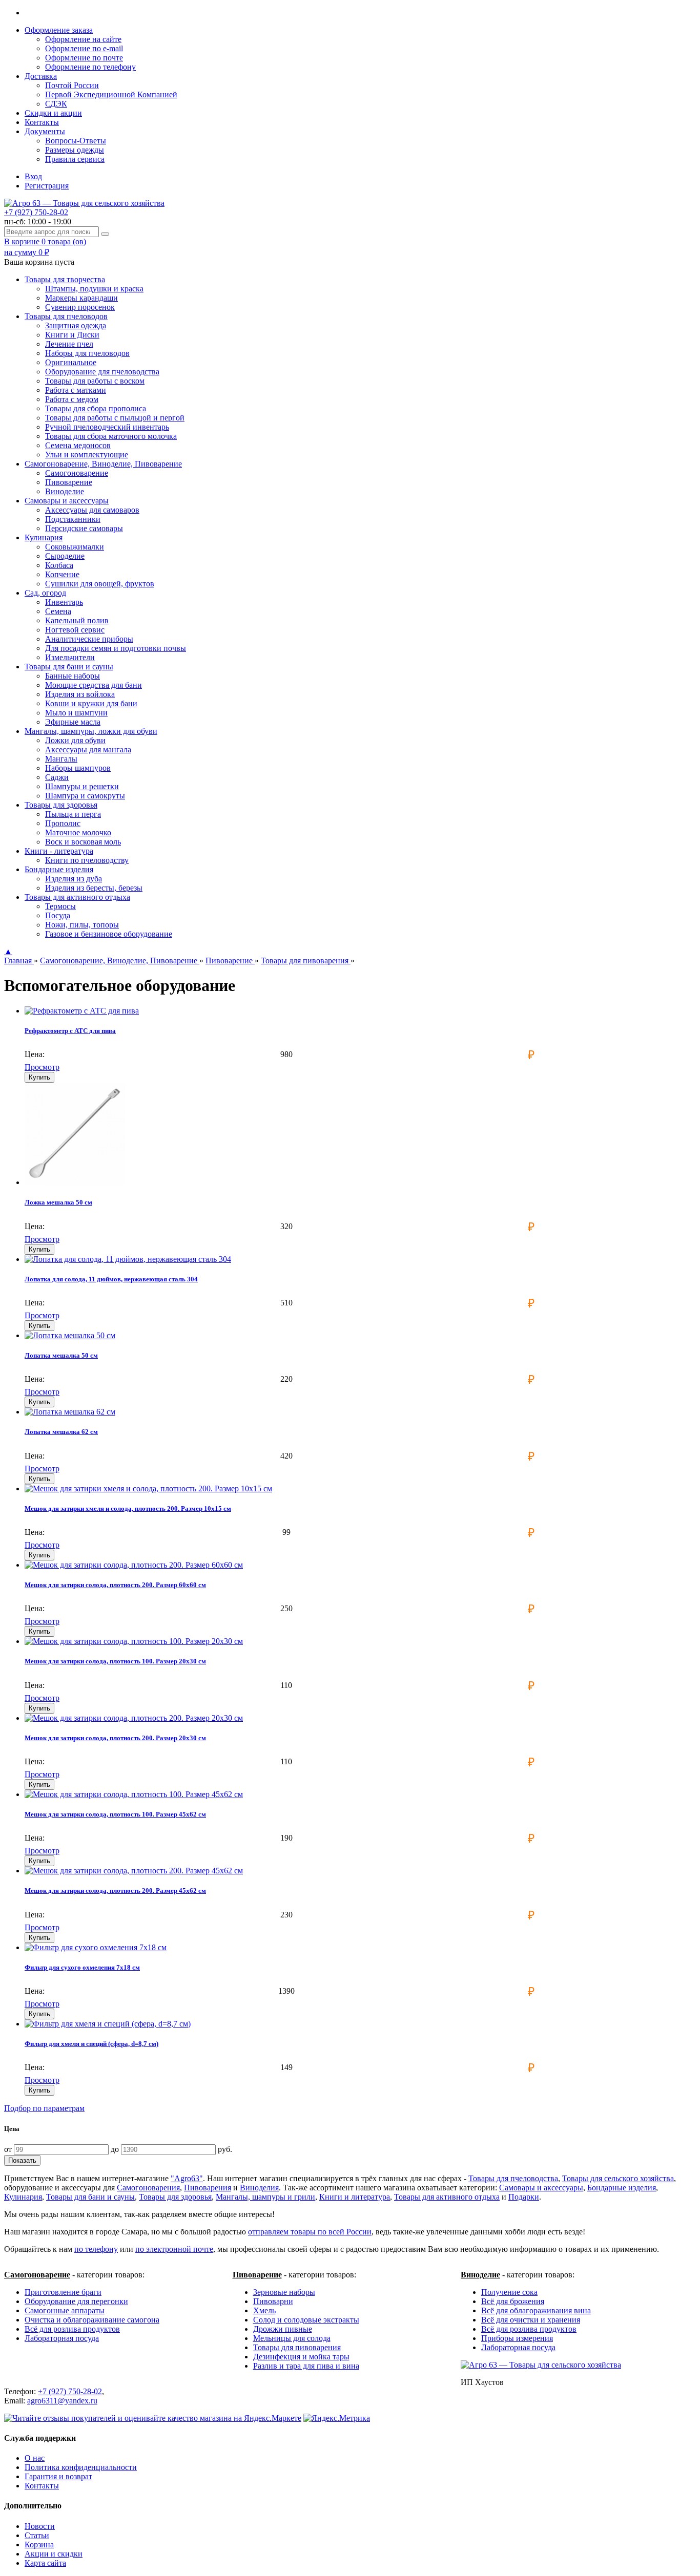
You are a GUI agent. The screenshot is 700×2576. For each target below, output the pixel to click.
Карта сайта (45, 2563)
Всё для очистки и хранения (531, 2320)
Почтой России (72, 85)
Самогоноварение (77, 473)
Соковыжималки (75, 547)
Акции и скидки (54, 2554)
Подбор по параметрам (44, 2108)
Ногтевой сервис (75, 630)
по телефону (96, 2249)
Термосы (60, 906)
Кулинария (23, 2197)
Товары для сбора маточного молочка (111, 436)
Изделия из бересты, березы (94, 888)
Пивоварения (208, 2188)
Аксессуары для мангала (88, 749)
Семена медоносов (78, 445)
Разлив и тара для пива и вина (306, 2366)
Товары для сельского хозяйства (618, 2178)
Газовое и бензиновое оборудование (109, 934)
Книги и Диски (72, 335)
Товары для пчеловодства (513, 2178)
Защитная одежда (76, 325)
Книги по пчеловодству (87, 860)
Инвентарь (64, 602)
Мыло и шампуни (76, 713)
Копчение (62, 574)
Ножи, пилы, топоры (82, 925)
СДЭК (56, 104)
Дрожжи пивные (283, 2329)
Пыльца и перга (73, 814)
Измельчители (70, 657)
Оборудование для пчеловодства (102, 372)
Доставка (41, 76)
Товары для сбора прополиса (96, 408)
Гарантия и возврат (58, 2476)
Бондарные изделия (622, 2188)
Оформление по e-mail (84, 48)
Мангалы (61, 759)
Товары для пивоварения (306, 960)
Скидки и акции (53, 113)
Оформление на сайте (83, 39)
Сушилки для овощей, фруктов (100, 584)
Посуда (58, 915)
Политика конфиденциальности (81, 2467)
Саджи (57, 777)
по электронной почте (174, 2249)
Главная (19, 960)
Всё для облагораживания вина (536, 2310)
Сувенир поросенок (80, 307)
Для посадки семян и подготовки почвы (116, 648)
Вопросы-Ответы (76, 141)
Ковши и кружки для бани (91, 703)
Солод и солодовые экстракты (306, 2320)
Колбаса (59, 565)
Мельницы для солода (292, 2338)
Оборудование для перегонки (76, 2301)
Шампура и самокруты (85, 796)
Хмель (264, 2310)
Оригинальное (71, 362)
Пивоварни (273, 2301)
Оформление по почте (84, 58)
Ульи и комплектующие (87, 455)
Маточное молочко (78, 832)
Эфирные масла (73, 722)
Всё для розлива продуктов (72, 2329)
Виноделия (259, 2188)
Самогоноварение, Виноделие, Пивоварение (120, 960)
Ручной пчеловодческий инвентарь (107, 427)
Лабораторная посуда (62, 2338)
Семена (58, 611)
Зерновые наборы (284, 2292)
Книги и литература (355, 2197)
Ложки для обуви (75, 740)
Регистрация (47, 186)
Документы (45, 131)
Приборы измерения (517, 2338)
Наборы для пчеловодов (87, 353)
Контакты (42, 122)
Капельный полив (77, 620)
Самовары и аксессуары (541, 2188)
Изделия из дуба (74, 879)
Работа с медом (72, 399)
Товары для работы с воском (95, 381)
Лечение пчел (69, 344)
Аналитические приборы (89, 639)
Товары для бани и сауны (90, 2197)
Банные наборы (73, 676)
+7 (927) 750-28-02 (36, 212)
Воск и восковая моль (83, 842)
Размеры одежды (75, 150)
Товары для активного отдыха (447, 2197)
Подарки (524, 2197)
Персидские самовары (84, 528)
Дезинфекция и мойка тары (301, 2357)
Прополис (63, 823)
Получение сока (509, 2292)
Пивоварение (69, 482)
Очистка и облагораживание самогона (92, 2320)
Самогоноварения (148, 2188)
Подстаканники (73, 519)
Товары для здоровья (175, 2197)
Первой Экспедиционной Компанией (111, 94)
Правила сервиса (75, 159)
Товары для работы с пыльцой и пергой (115, 418)
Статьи (37, 2535)
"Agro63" (187, 2178)
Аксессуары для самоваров (92, 510)
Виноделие (65, 491)
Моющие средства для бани (94, 685)
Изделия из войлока (80, 694)
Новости (40, 2526)
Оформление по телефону (90, 67)
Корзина (39, 2545)
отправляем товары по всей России (310, 2232)
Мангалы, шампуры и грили (265, 2197)
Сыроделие (65, 556)
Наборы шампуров (78, 768)
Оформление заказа (59, 30)
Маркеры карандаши (81, 298)
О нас (35, 2458)
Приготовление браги (63, 2292)
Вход (33, 176)
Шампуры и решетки (82, 786)
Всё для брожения (513, 2301)
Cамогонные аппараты (65, 2310)
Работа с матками (76, 390)
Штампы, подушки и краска (94, 289)
